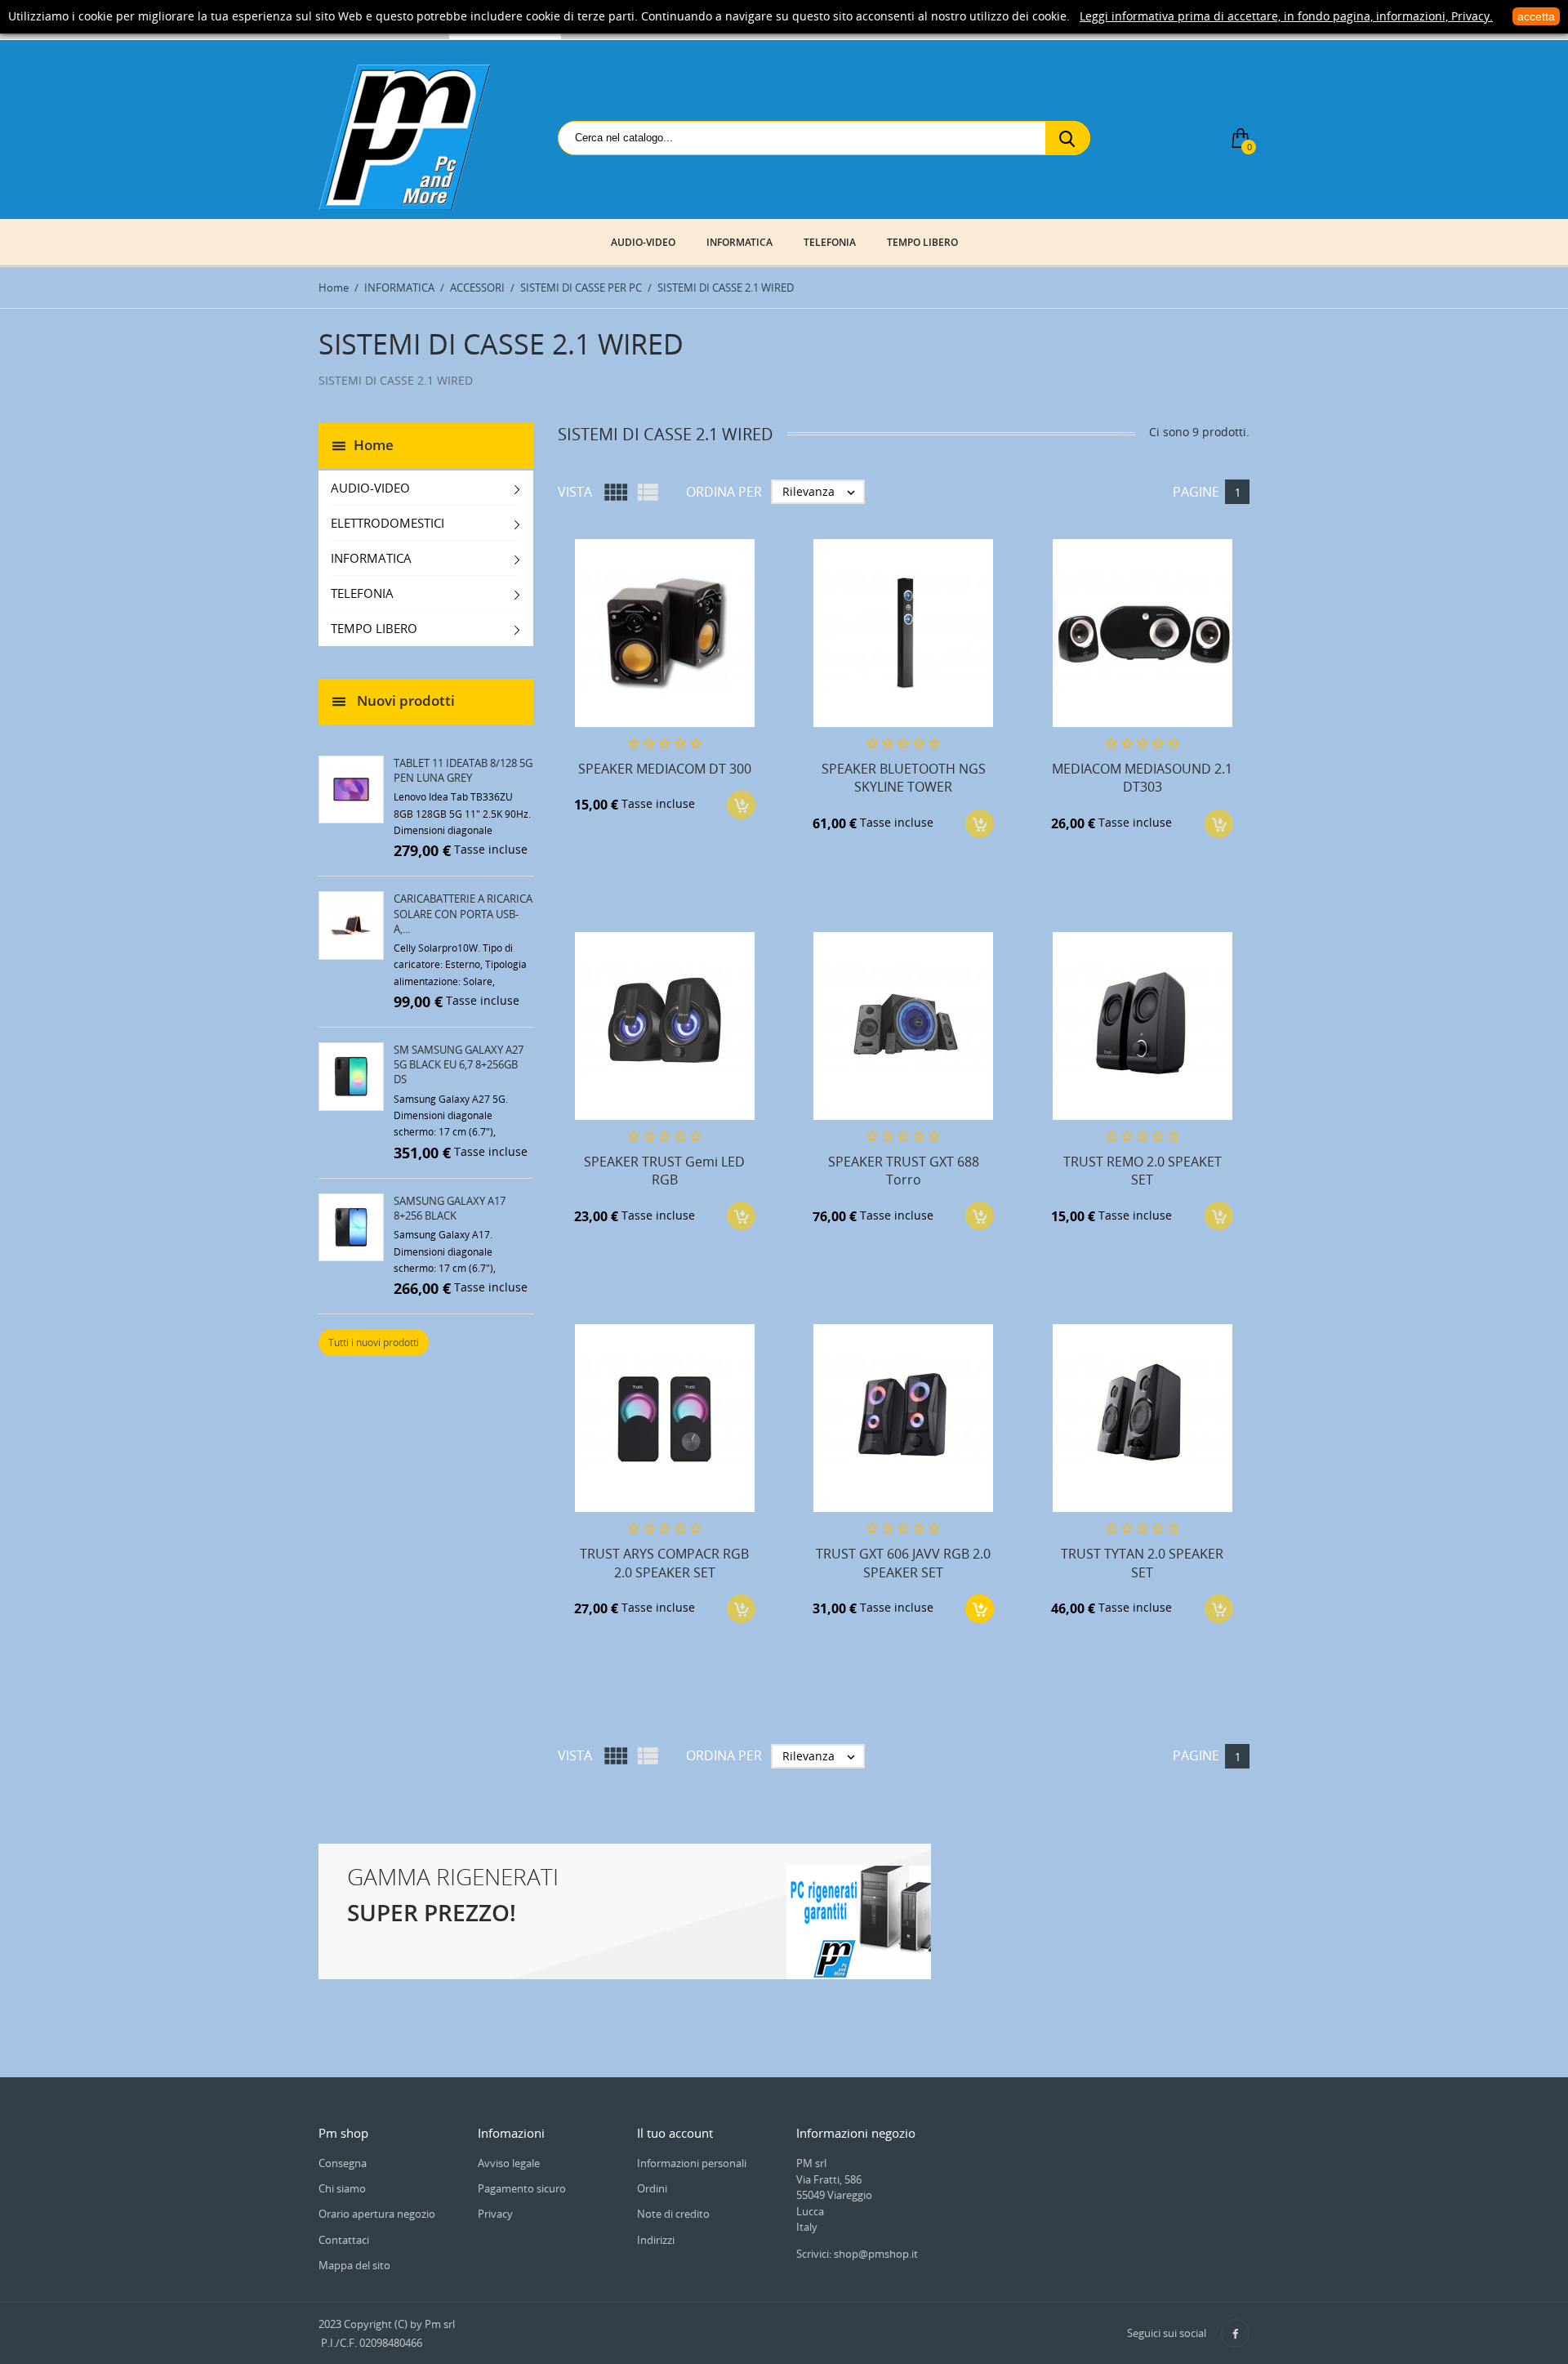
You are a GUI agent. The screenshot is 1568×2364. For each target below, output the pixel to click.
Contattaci (344, 2240)
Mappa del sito (354, 2265)
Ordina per (724, 492)
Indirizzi (656, 2240)
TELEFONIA (830, 242)
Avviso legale (509, 2163)
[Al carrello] (980, 1609)
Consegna (343, 2163)
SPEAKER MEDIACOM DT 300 (665, 769)
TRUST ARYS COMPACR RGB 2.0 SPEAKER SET (664, 1563)
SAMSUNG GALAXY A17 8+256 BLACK (450, 1208)
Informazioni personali (692, 2163)
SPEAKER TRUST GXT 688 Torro (904, 1171)
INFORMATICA (739, 242)
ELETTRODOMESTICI (388, 523)
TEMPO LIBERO (922, 242)
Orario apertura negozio (377, 2214)
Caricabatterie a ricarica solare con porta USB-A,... (463, 913)
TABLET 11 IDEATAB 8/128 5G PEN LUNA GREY (463, 770)
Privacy (495, 2214)
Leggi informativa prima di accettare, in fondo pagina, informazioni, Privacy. (1286, 16)
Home (374, 444)
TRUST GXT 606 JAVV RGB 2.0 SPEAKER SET (903, 1563)
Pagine (1196, 492)
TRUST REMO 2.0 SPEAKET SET (1143, 1171)
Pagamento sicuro (522, 2188)
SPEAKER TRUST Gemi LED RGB (664, 1171)
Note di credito (673, 2214)
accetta (1536, 16)
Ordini (652, 2188)
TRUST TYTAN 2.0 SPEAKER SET (1142, 1563)
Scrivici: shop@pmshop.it (857, 2254)
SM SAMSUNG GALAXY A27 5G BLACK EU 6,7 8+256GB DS (459, 1064)
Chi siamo (342, 2188)
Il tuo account (675, 2133)
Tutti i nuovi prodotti (374, 1343)
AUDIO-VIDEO (643, 242)
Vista (575, 492)
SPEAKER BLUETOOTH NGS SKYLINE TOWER (904, 778)
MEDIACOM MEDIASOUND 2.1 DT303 (1142, 778)
